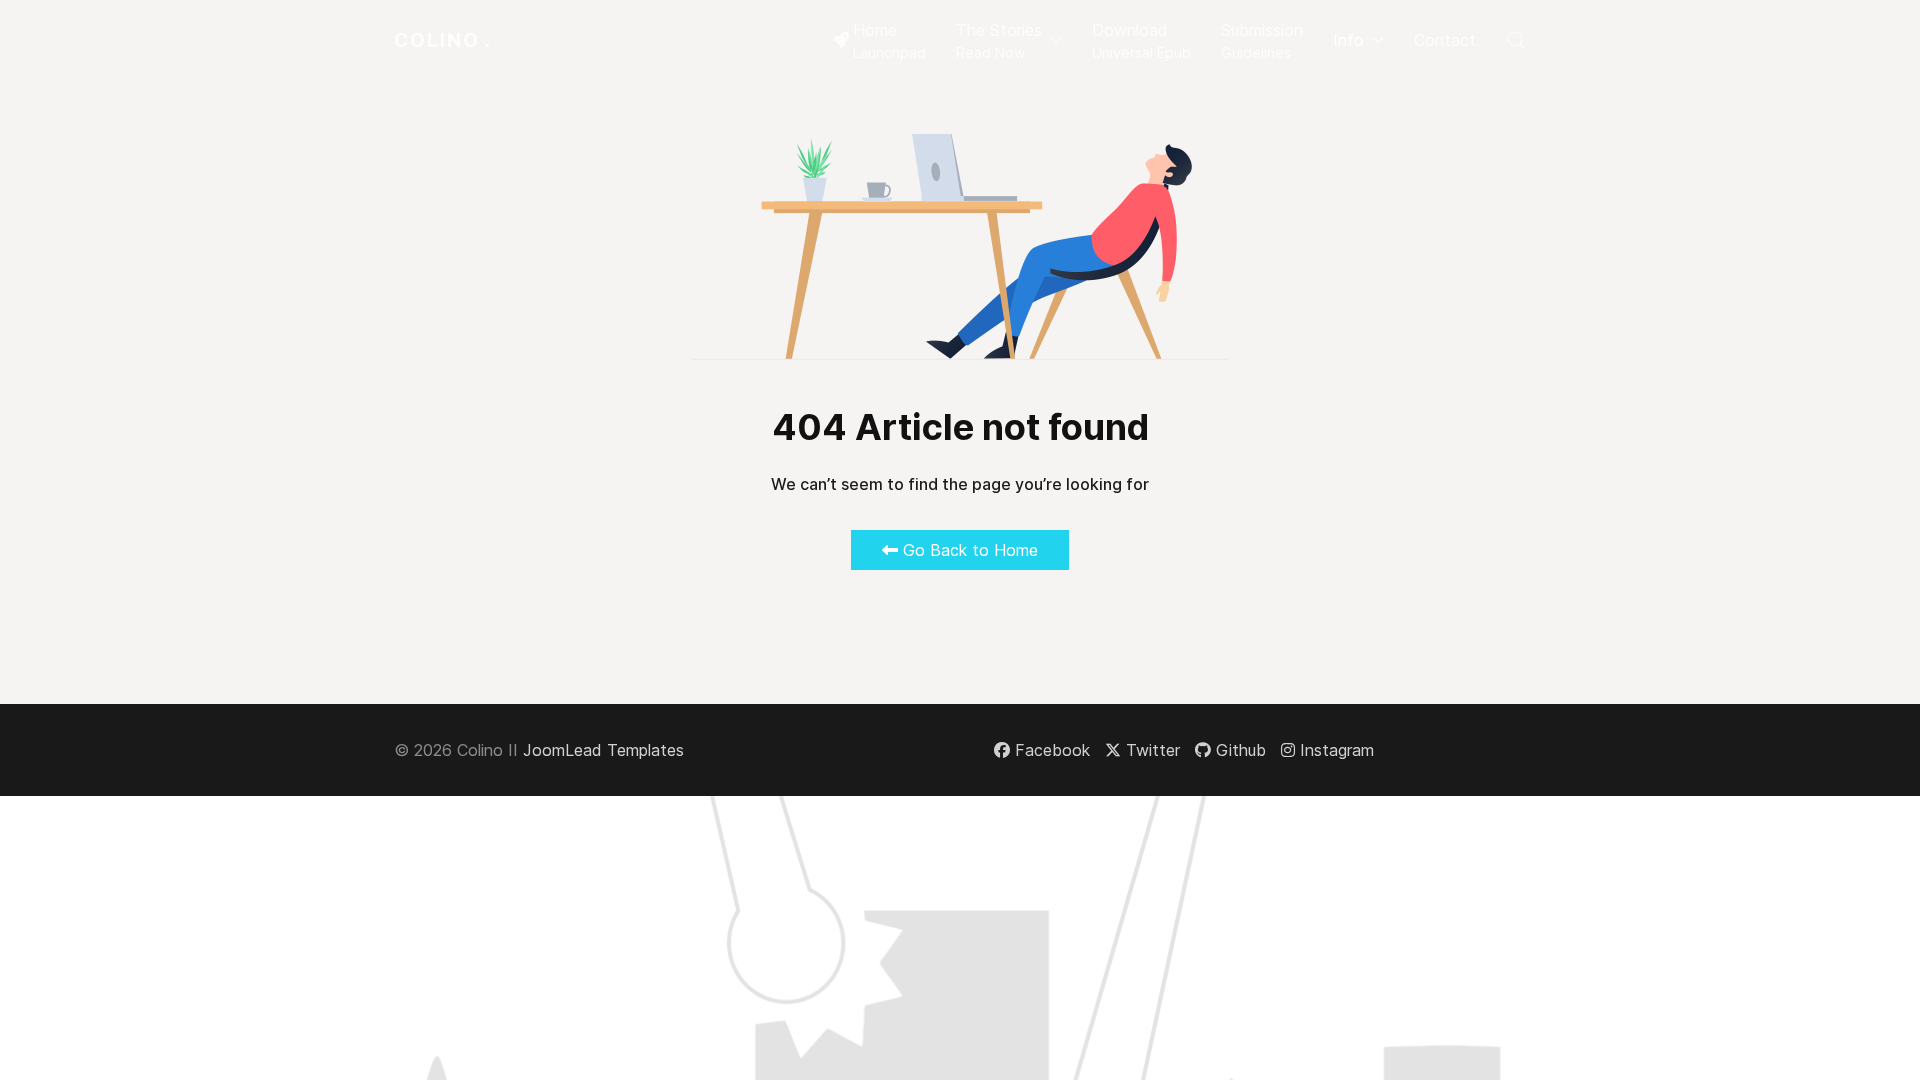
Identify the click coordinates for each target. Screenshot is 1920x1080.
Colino (443, 40)
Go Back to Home (968, 550)
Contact (1445, 40)
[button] (1009, 40)
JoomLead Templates (603, 750)
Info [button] (1348, 40)
